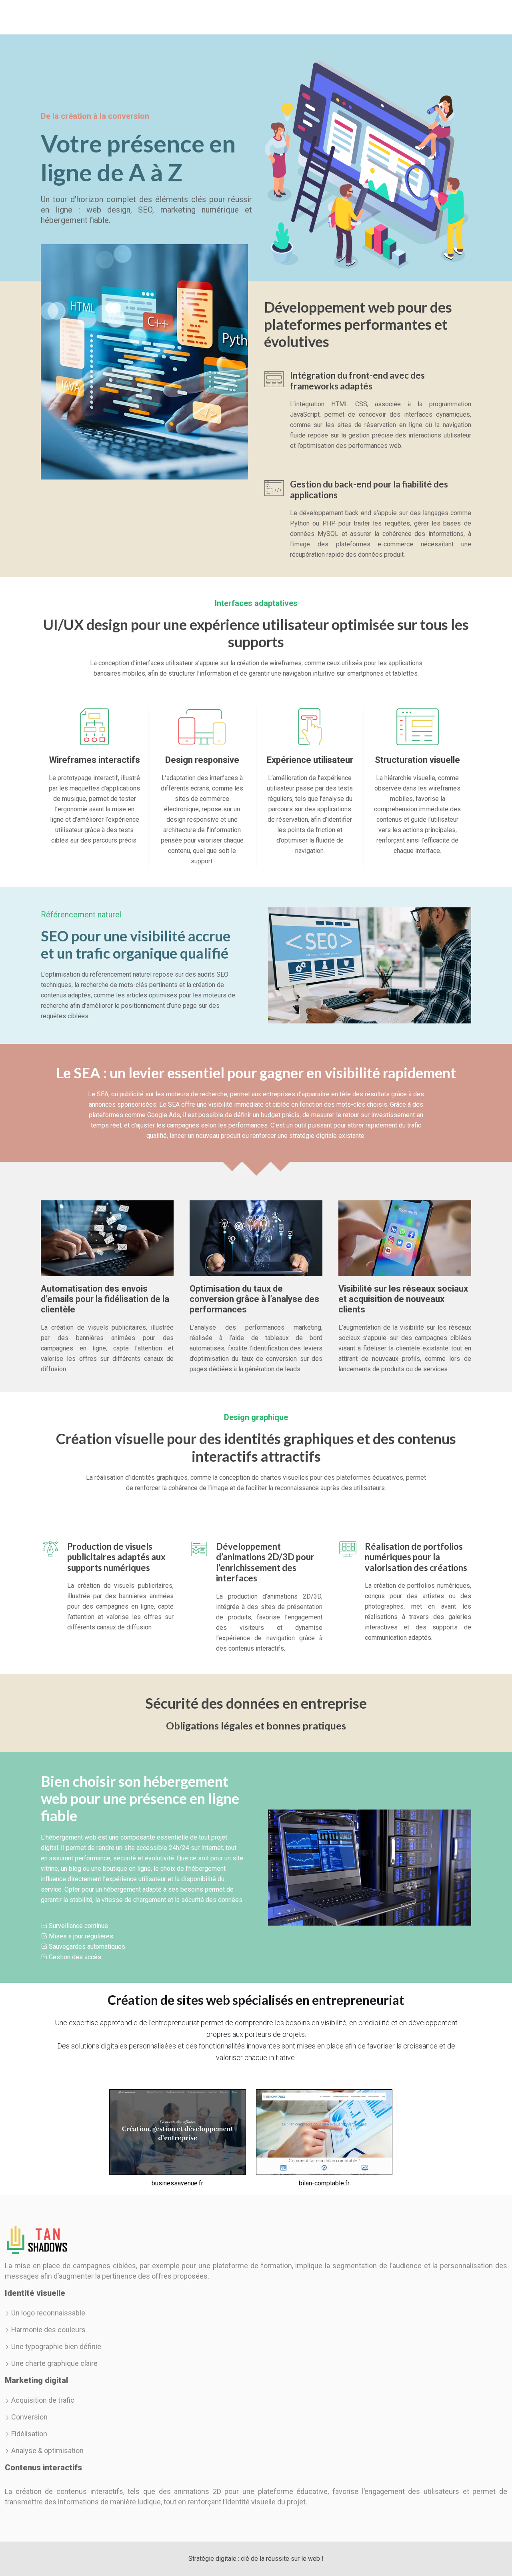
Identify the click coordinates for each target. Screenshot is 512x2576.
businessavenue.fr (177, 2183)
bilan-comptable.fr (324, 2183)
